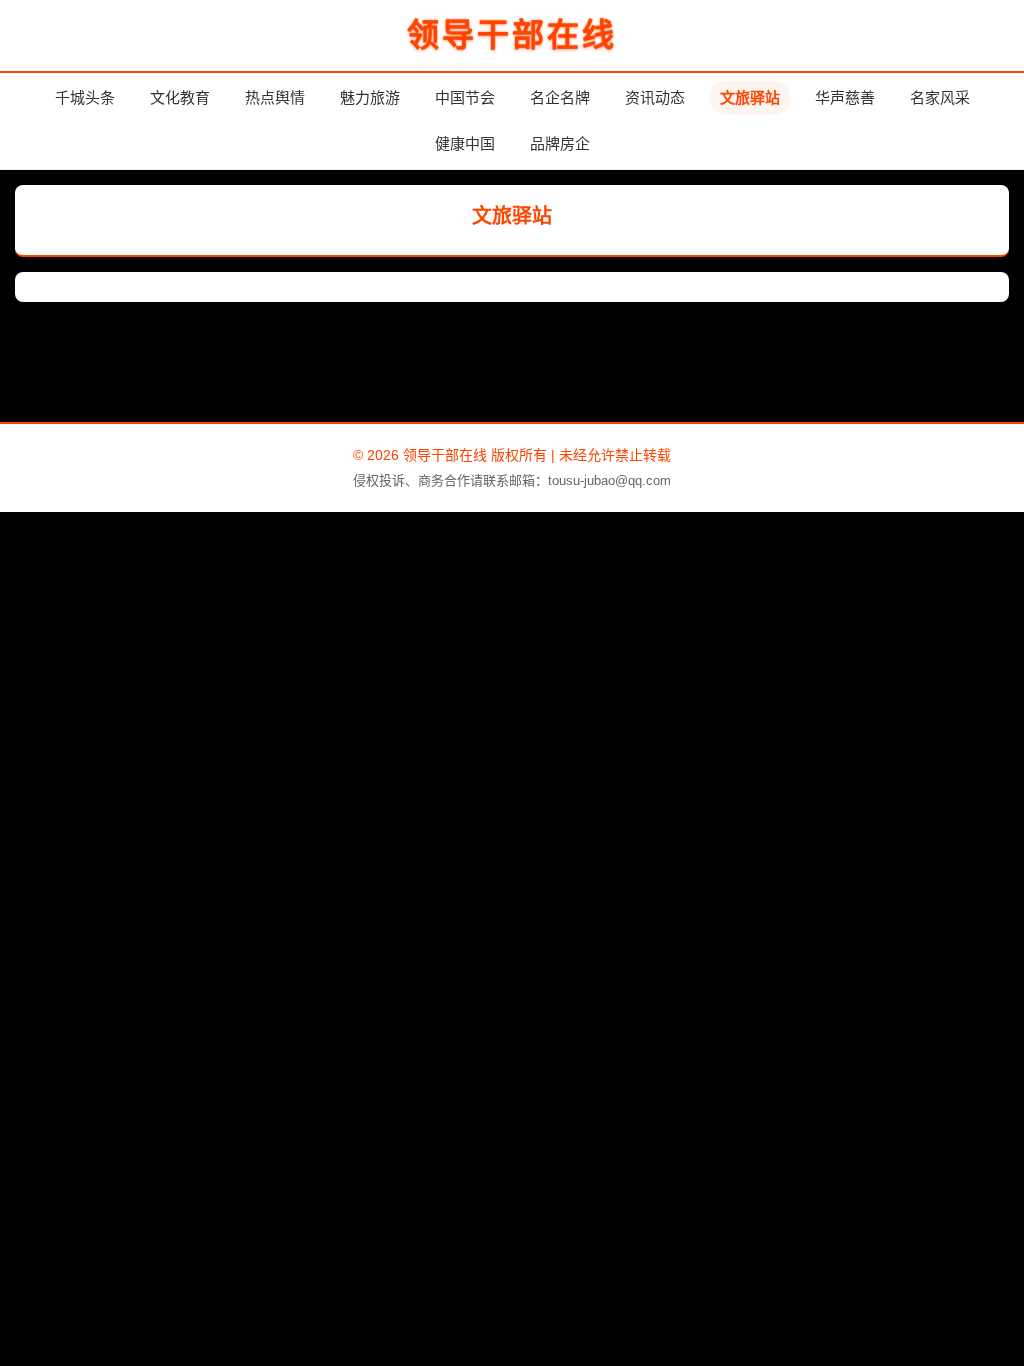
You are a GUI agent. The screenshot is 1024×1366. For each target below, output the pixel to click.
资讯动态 (655, 97)
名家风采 (940, 97)
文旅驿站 (750, 97)
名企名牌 (560, 97)
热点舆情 (275, 97)
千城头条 (85, 97)
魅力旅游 (370, 97)
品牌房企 (560, 143)
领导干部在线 (512, 35)
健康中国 (465, 143)
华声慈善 (845, 97)
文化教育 (180, 97)
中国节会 (465, 97)
